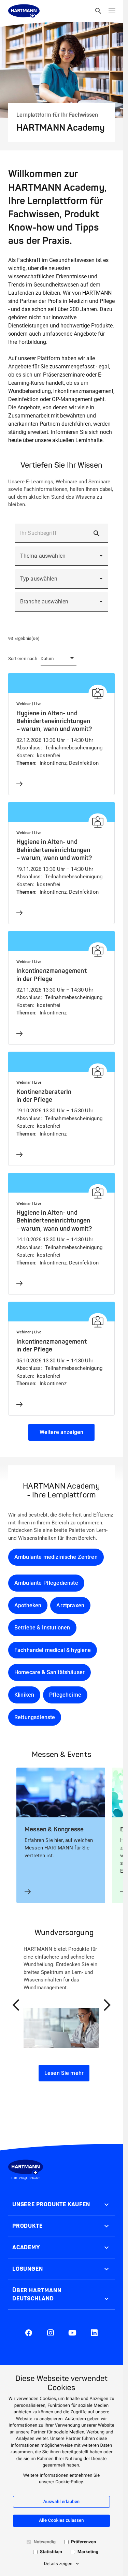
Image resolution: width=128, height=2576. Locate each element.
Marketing (88, 2552)
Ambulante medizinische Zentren (56, 1557)
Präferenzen (83, 2542)
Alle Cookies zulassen (61, 2521)
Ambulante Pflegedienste (46, 1583)
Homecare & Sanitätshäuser (49, 1672)
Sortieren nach (23, 658)
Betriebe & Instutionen (42, 1628)
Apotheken (28, 1605)
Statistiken (51, 2552)
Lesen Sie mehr (64, 2073)
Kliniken (24, 1695)
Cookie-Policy (69, 2482)
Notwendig (45, 2542)
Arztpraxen (70, 1605)
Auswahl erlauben (62, 2502)
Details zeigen (58, 2564)
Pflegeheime (65, 1695)
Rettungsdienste (35, 1717)
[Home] (24, 11)
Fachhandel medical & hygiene (53, 1650)
